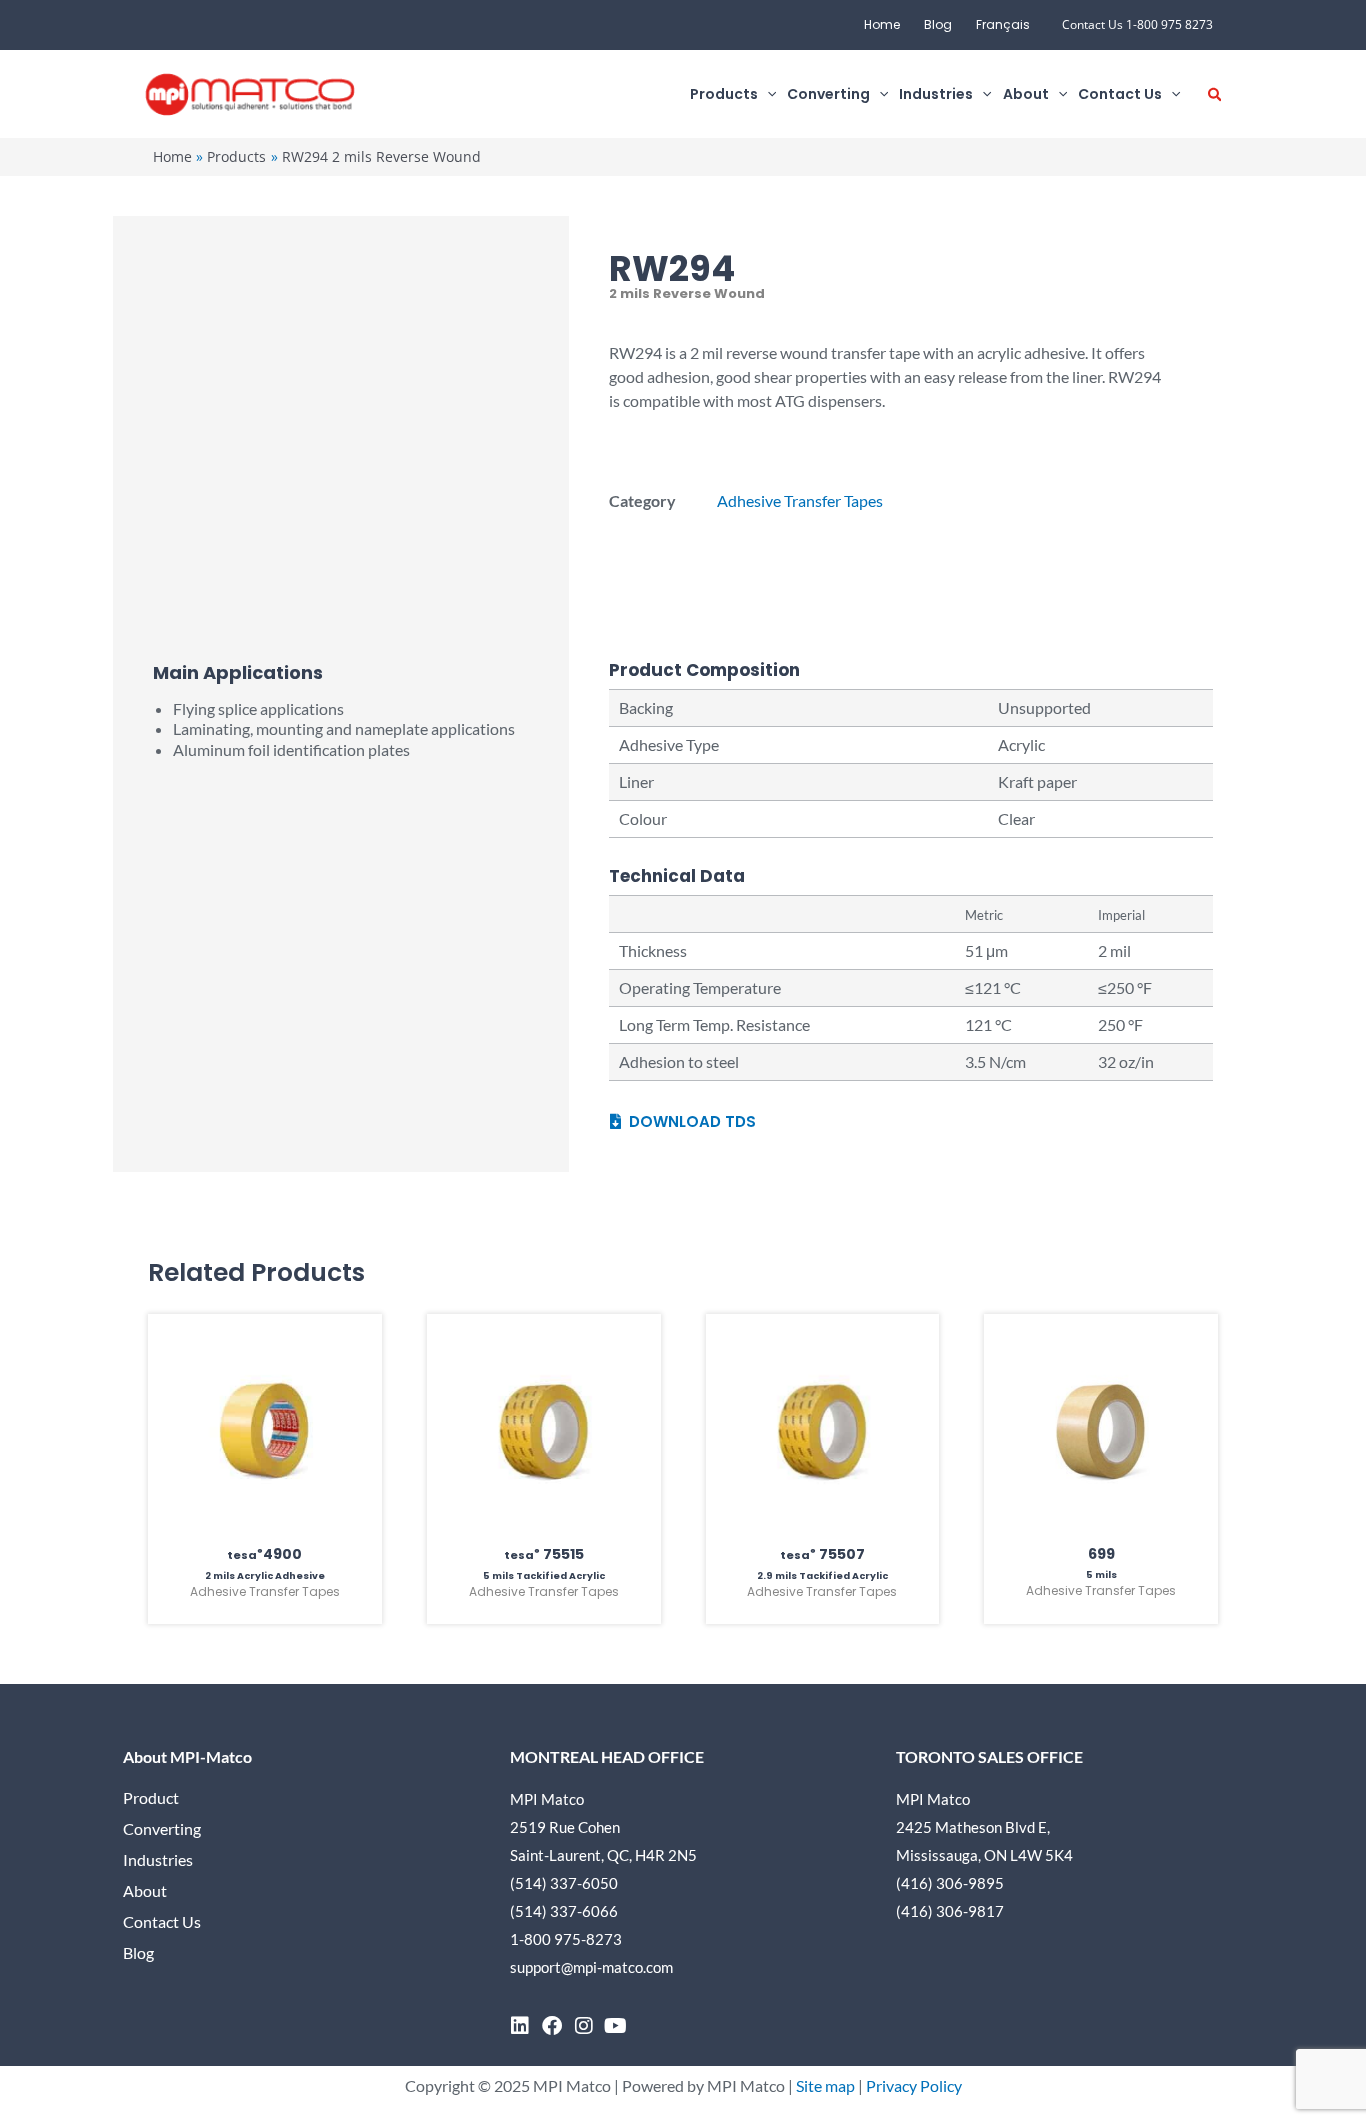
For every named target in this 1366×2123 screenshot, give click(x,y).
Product (151, 1797)
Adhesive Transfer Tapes (800, 500)
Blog (938, 24)
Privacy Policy (914, 2085)
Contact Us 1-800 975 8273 (1137, 24)
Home (882, 24)
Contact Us (162, 1921)
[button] (767, 94)
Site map (825, 2085)
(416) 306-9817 (950, 1911)
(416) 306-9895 (950, 1883)
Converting (162, 1828)
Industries (158, 1859)
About (145, 1890)
